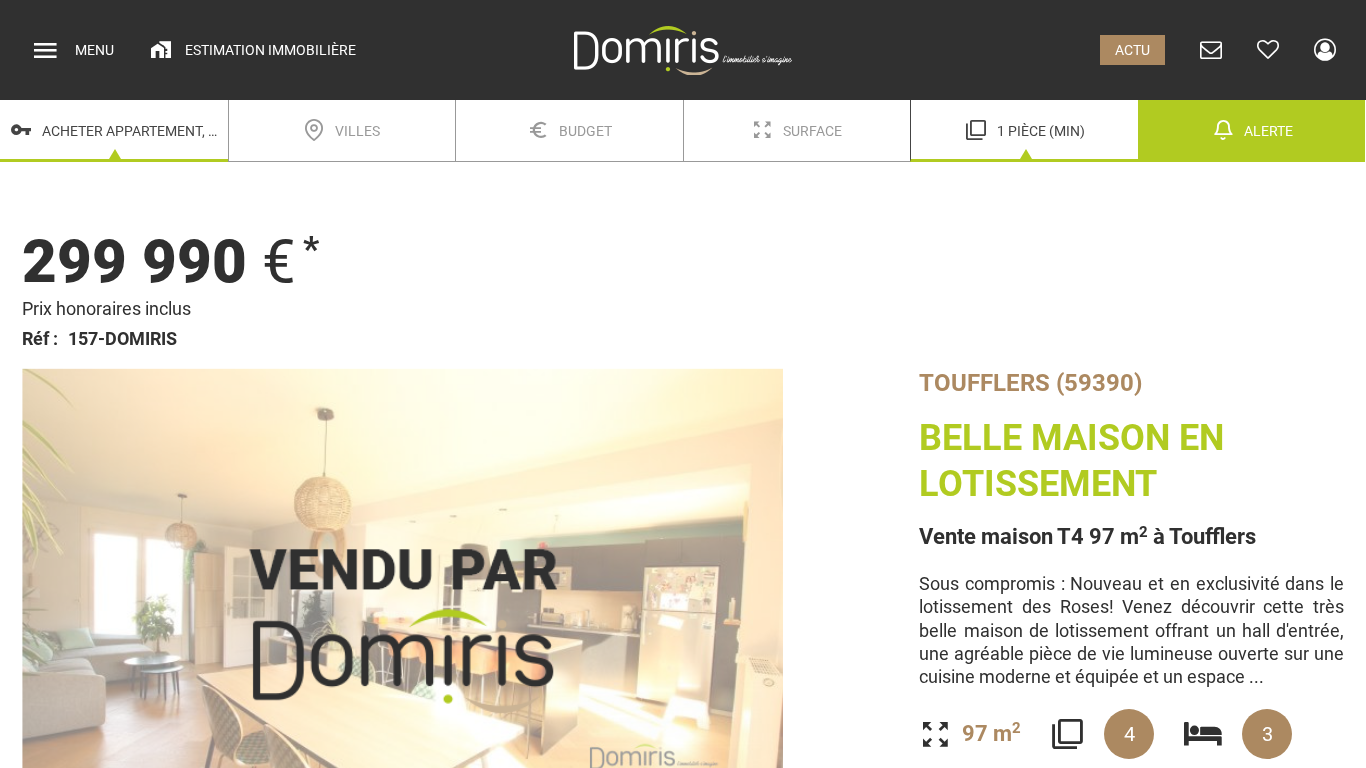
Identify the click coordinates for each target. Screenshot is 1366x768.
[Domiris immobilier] (683, 50)
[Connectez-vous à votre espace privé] (1325, 50)
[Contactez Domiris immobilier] (1211, 50)
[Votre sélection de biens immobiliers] (1268, 50)
